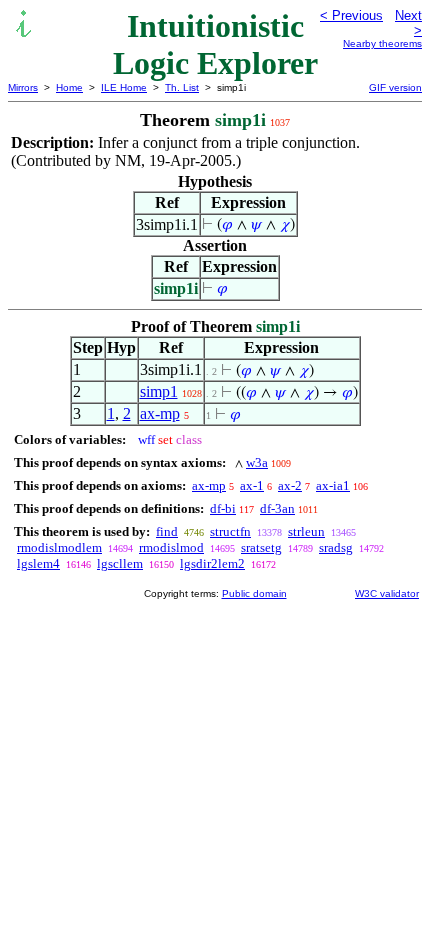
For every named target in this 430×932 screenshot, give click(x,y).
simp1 (159, 391)
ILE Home (124, 87)
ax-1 (252, 485)
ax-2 (290, 485)
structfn (230, 531)
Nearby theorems (382, 43)
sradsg (336, 547)
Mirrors (23, 87)
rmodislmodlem (59, 547)
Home (69, 87)
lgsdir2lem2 (212, 563)
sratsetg (261, 547)
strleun (306, 531)
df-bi (223, 508)
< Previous (351, 15)
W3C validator (387, 593)
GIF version (395, 87)
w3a (257, 462)
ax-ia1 (333, 485)
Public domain (254, 593)
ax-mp (160, 413)
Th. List (182, 87)
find (167, 531)
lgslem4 (38, 563)
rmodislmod (171, 547)
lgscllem (120, 563)
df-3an (277, 508)
